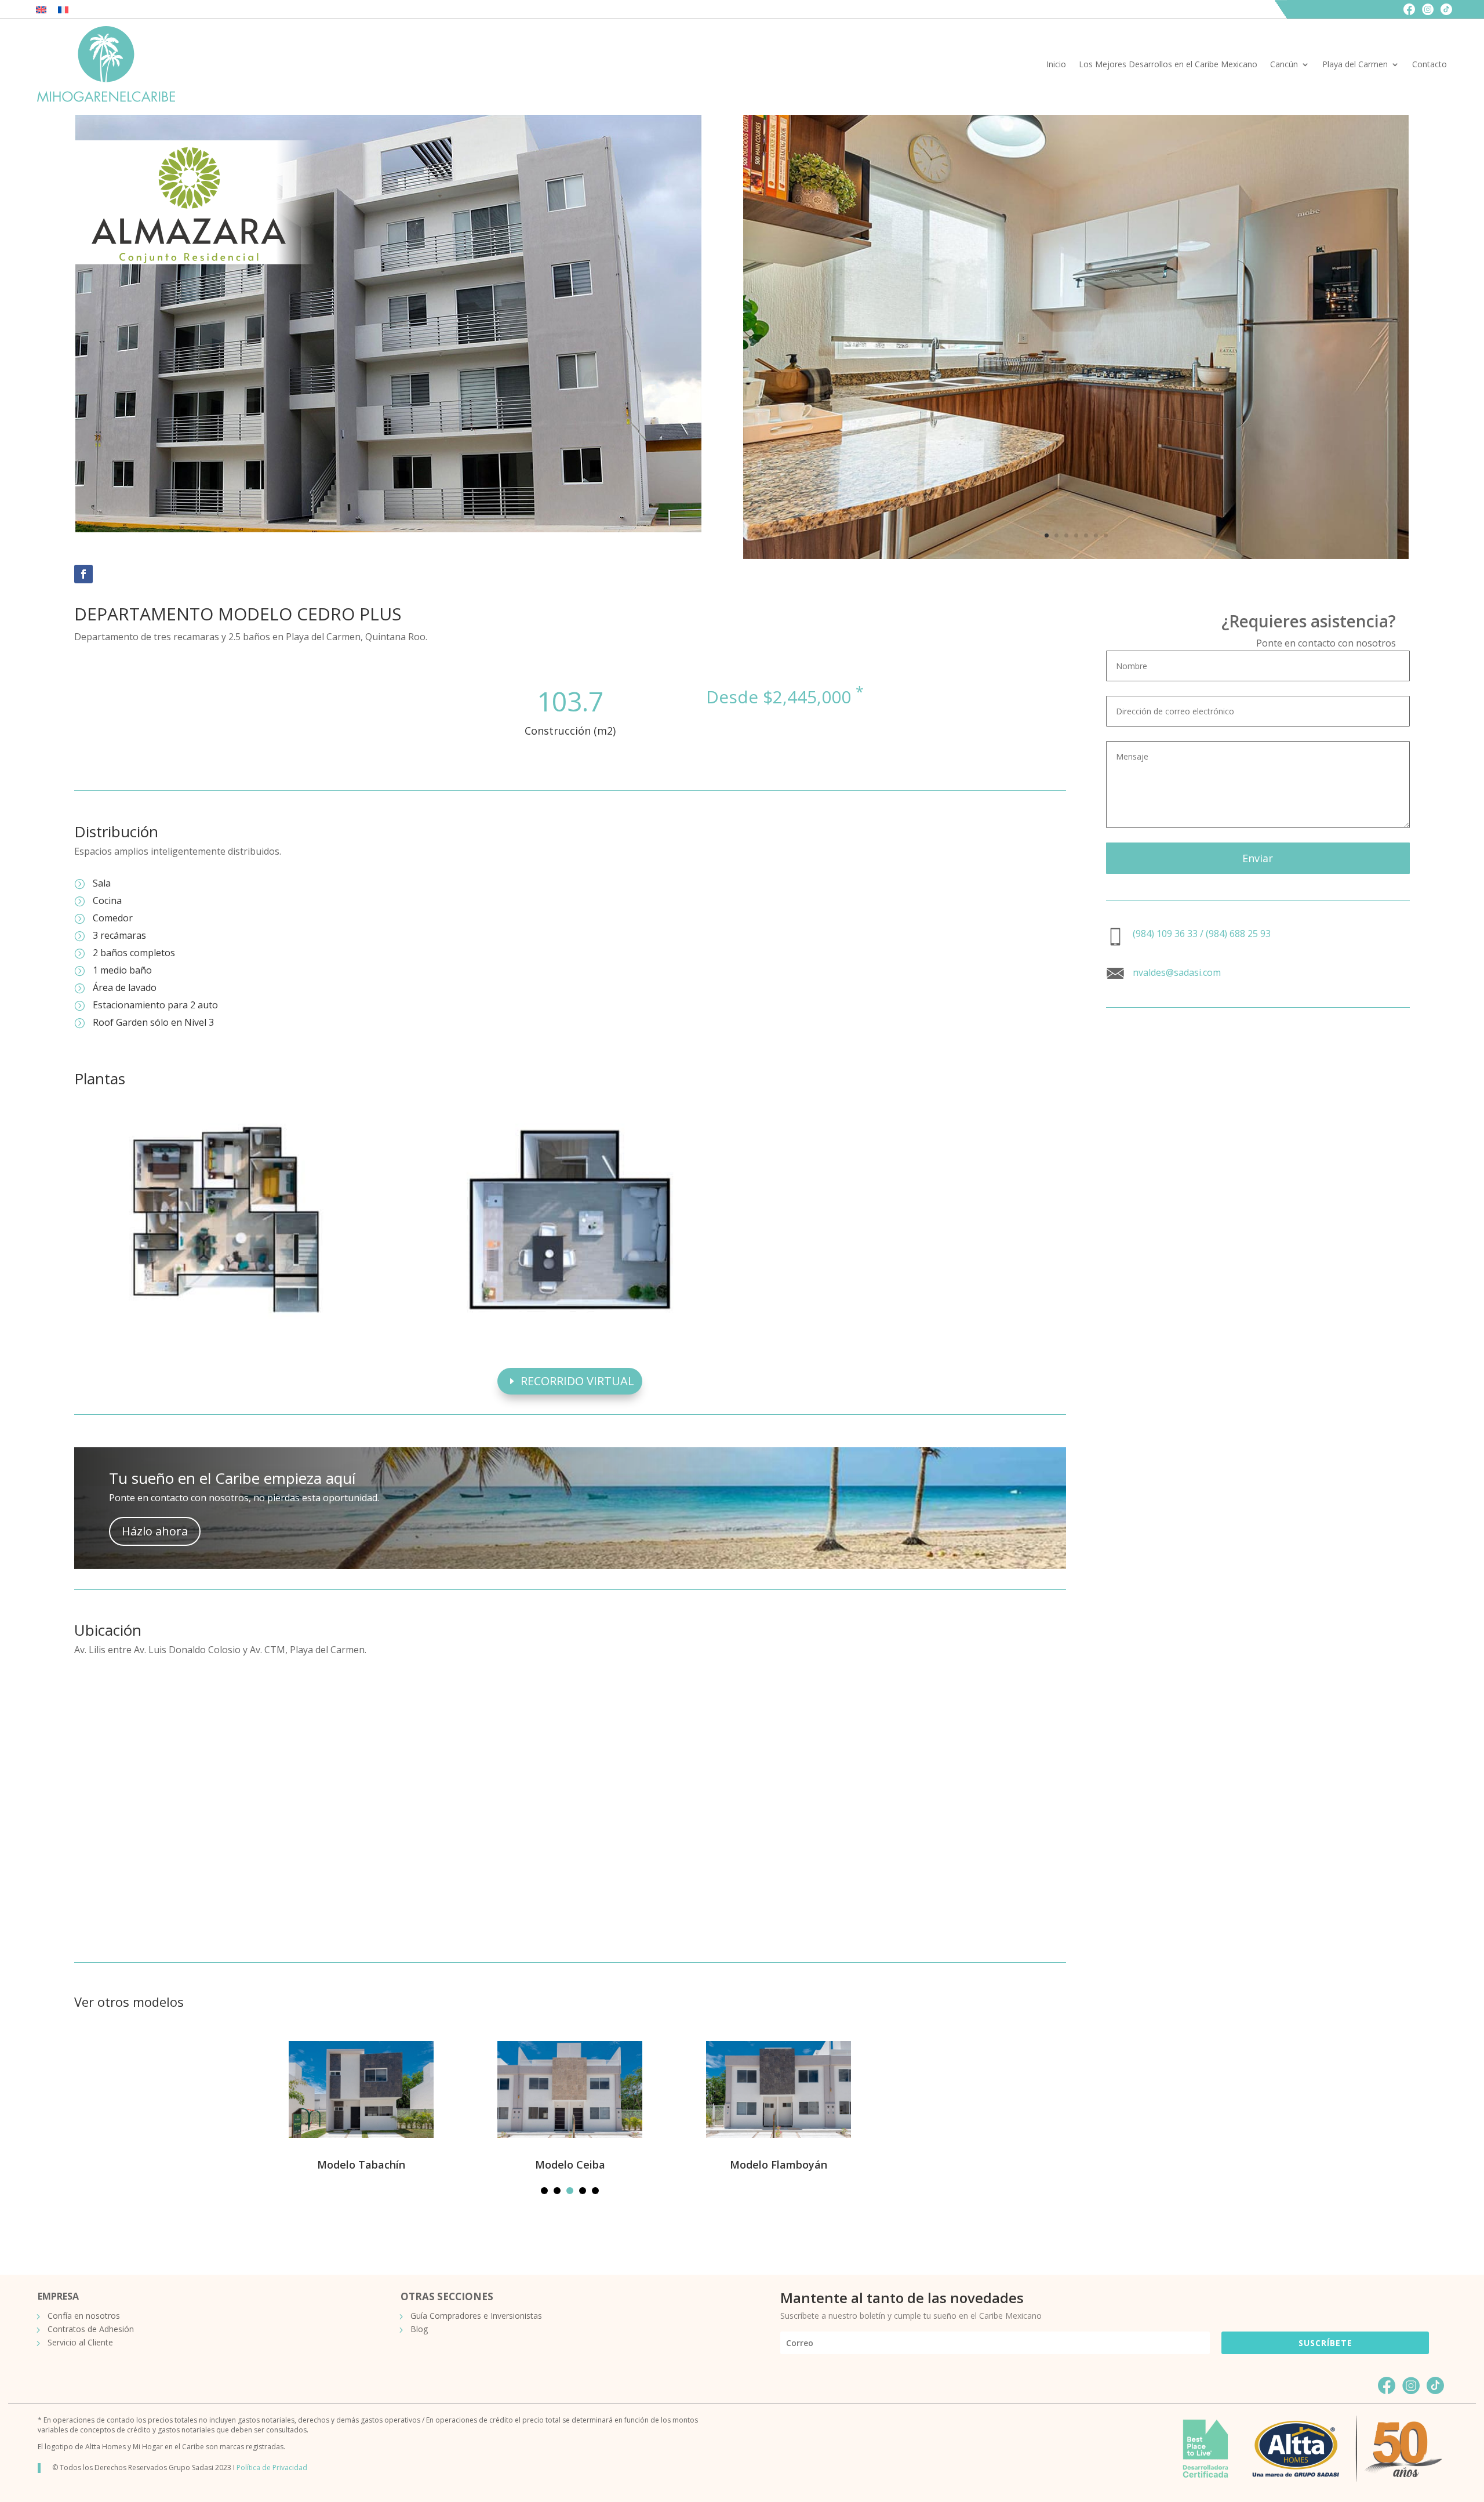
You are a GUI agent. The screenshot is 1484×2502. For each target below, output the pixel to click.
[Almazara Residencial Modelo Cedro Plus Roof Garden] (570, 1325)
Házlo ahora (155, 1531)
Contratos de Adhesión (91, 2329)
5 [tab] (595, 2191)
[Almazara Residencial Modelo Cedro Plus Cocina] (1076, 556)
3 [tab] (570, 2191)
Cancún (1284, 64)
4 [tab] (583, 2191)
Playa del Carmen (1355, 64)
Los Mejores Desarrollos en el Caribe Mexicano (1168, 64)
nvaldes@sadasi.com (1177, 972)
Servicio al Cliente (80, 2343)
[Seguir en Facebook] (83, 574)
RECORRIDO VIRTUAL (577, 1381)
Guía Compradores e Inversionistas (476, 2316)
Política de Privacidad (272, 2467)
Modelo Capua (868, 2165)
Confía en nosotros (84, 2316)
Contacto (1430, 64)
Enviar (1258, 858)
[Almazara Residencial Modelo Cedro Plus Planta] (226, 1325)
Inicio (1056, 64)
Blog (419, 2329)
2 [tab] (557, 2191)
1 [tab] (544, 2191)
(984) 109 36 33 (1165, 934)
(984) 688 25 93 (1238, 934)
